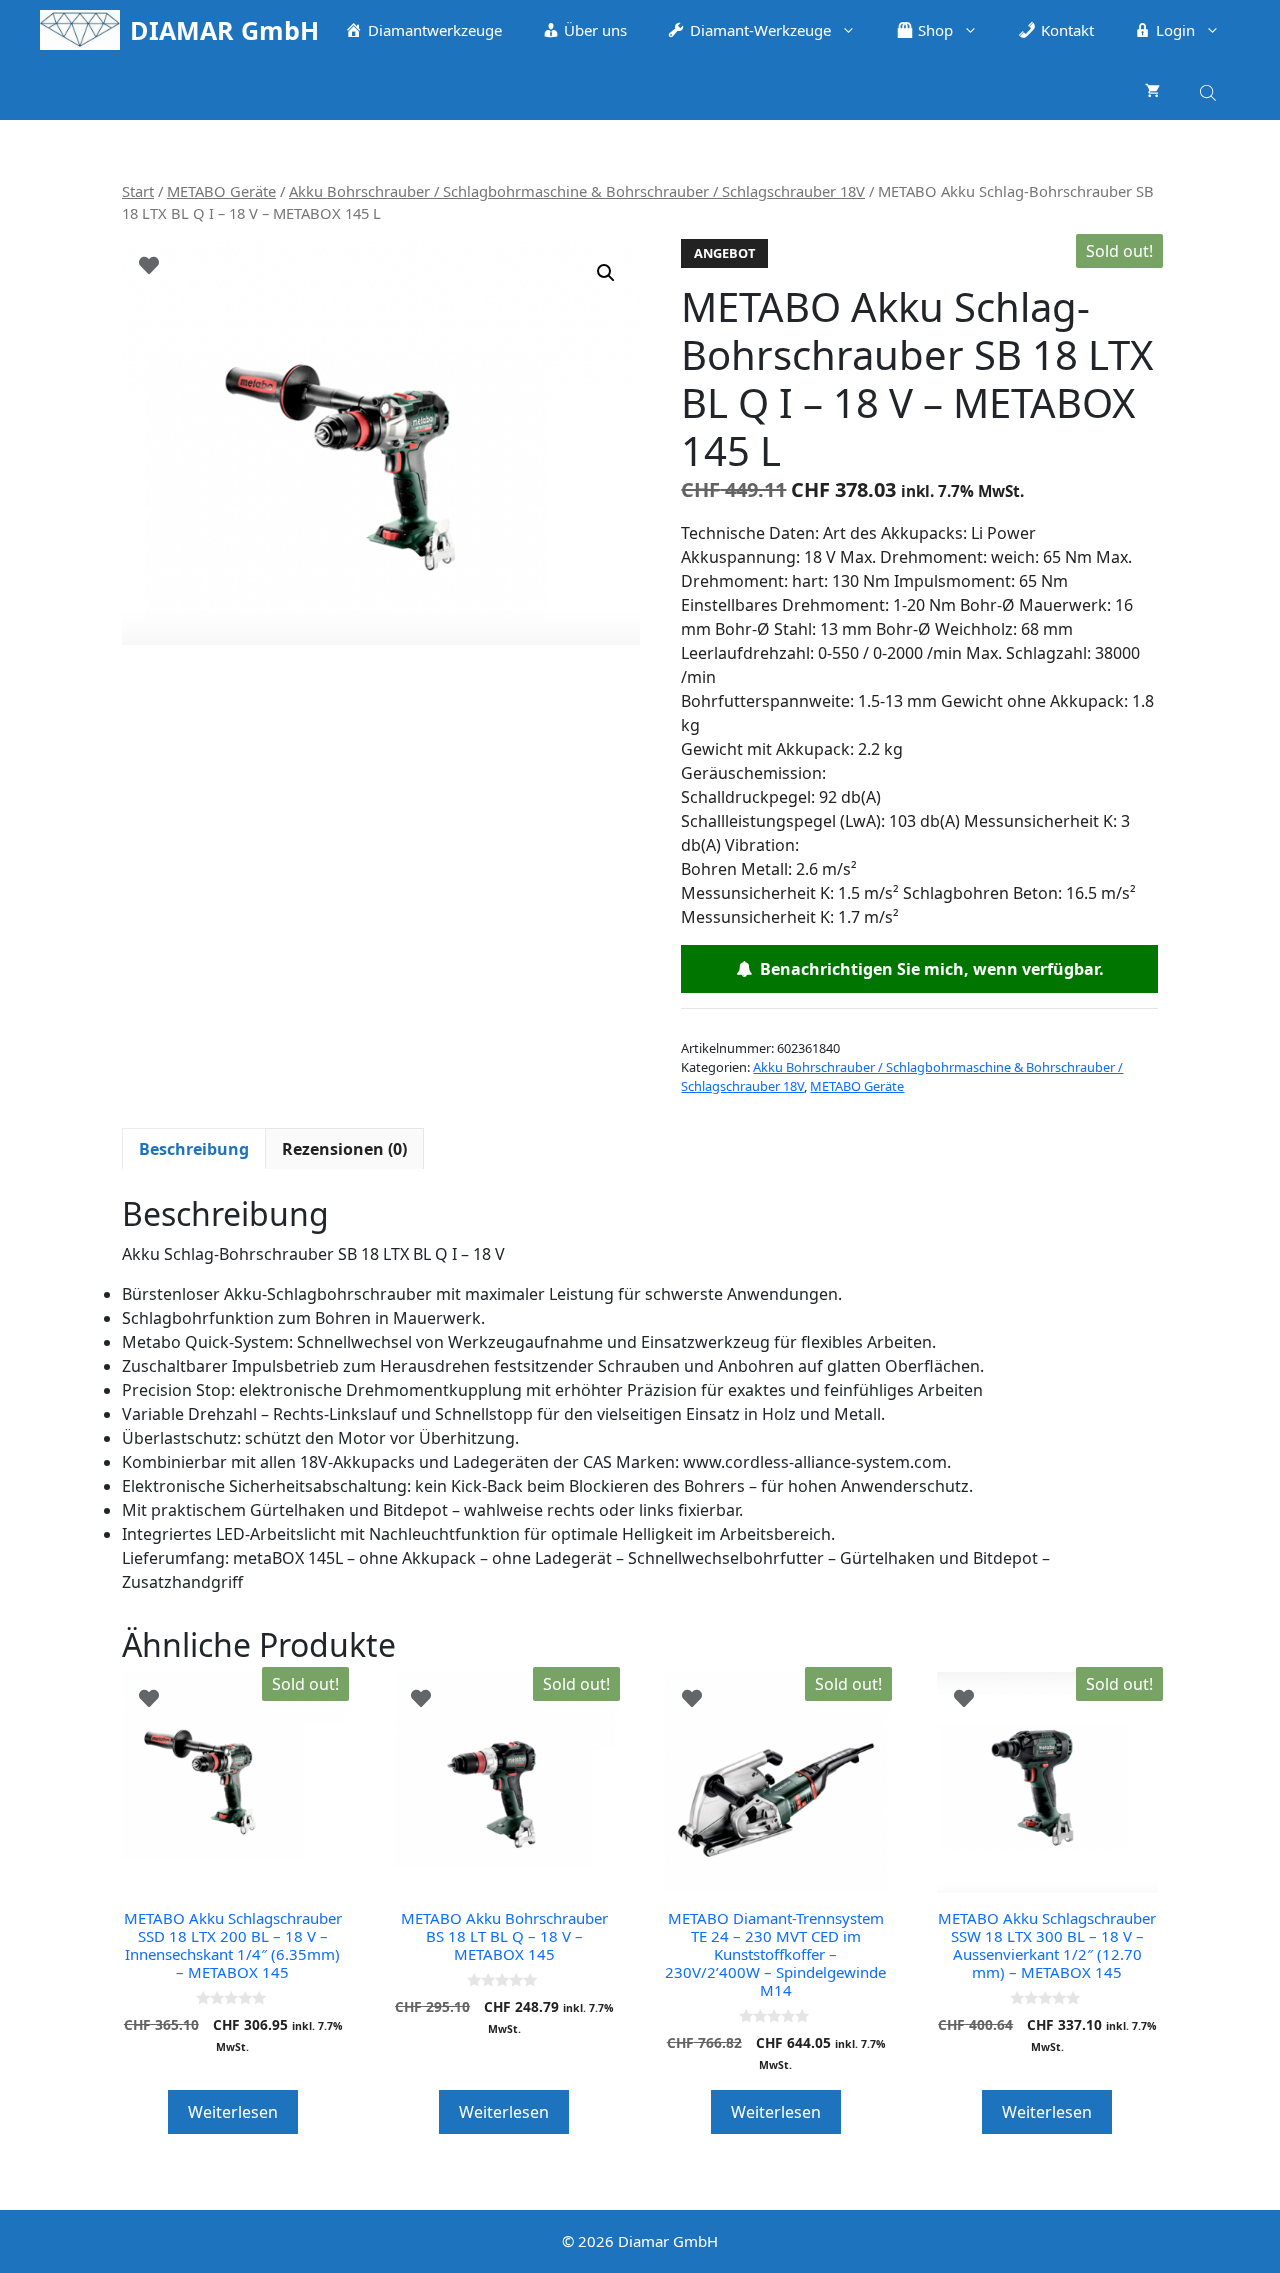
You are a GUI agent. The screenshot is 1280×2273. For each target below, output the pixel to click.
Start (138, 191)
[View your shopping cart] (1152, 90)
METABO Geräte (221, 191)
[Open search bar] (1210, 89)
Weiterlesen (233, 2112)
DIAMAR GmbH (224, 30)
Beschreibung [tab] (194, 1149)
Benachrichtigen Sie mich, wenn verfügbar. (928, 969)
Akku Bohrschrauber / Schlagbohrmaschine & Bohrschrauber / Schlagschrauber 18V (577, 191)
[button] (606, 273)
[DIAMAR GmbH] (80, 30)
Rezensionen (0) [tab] (344, 1149)
